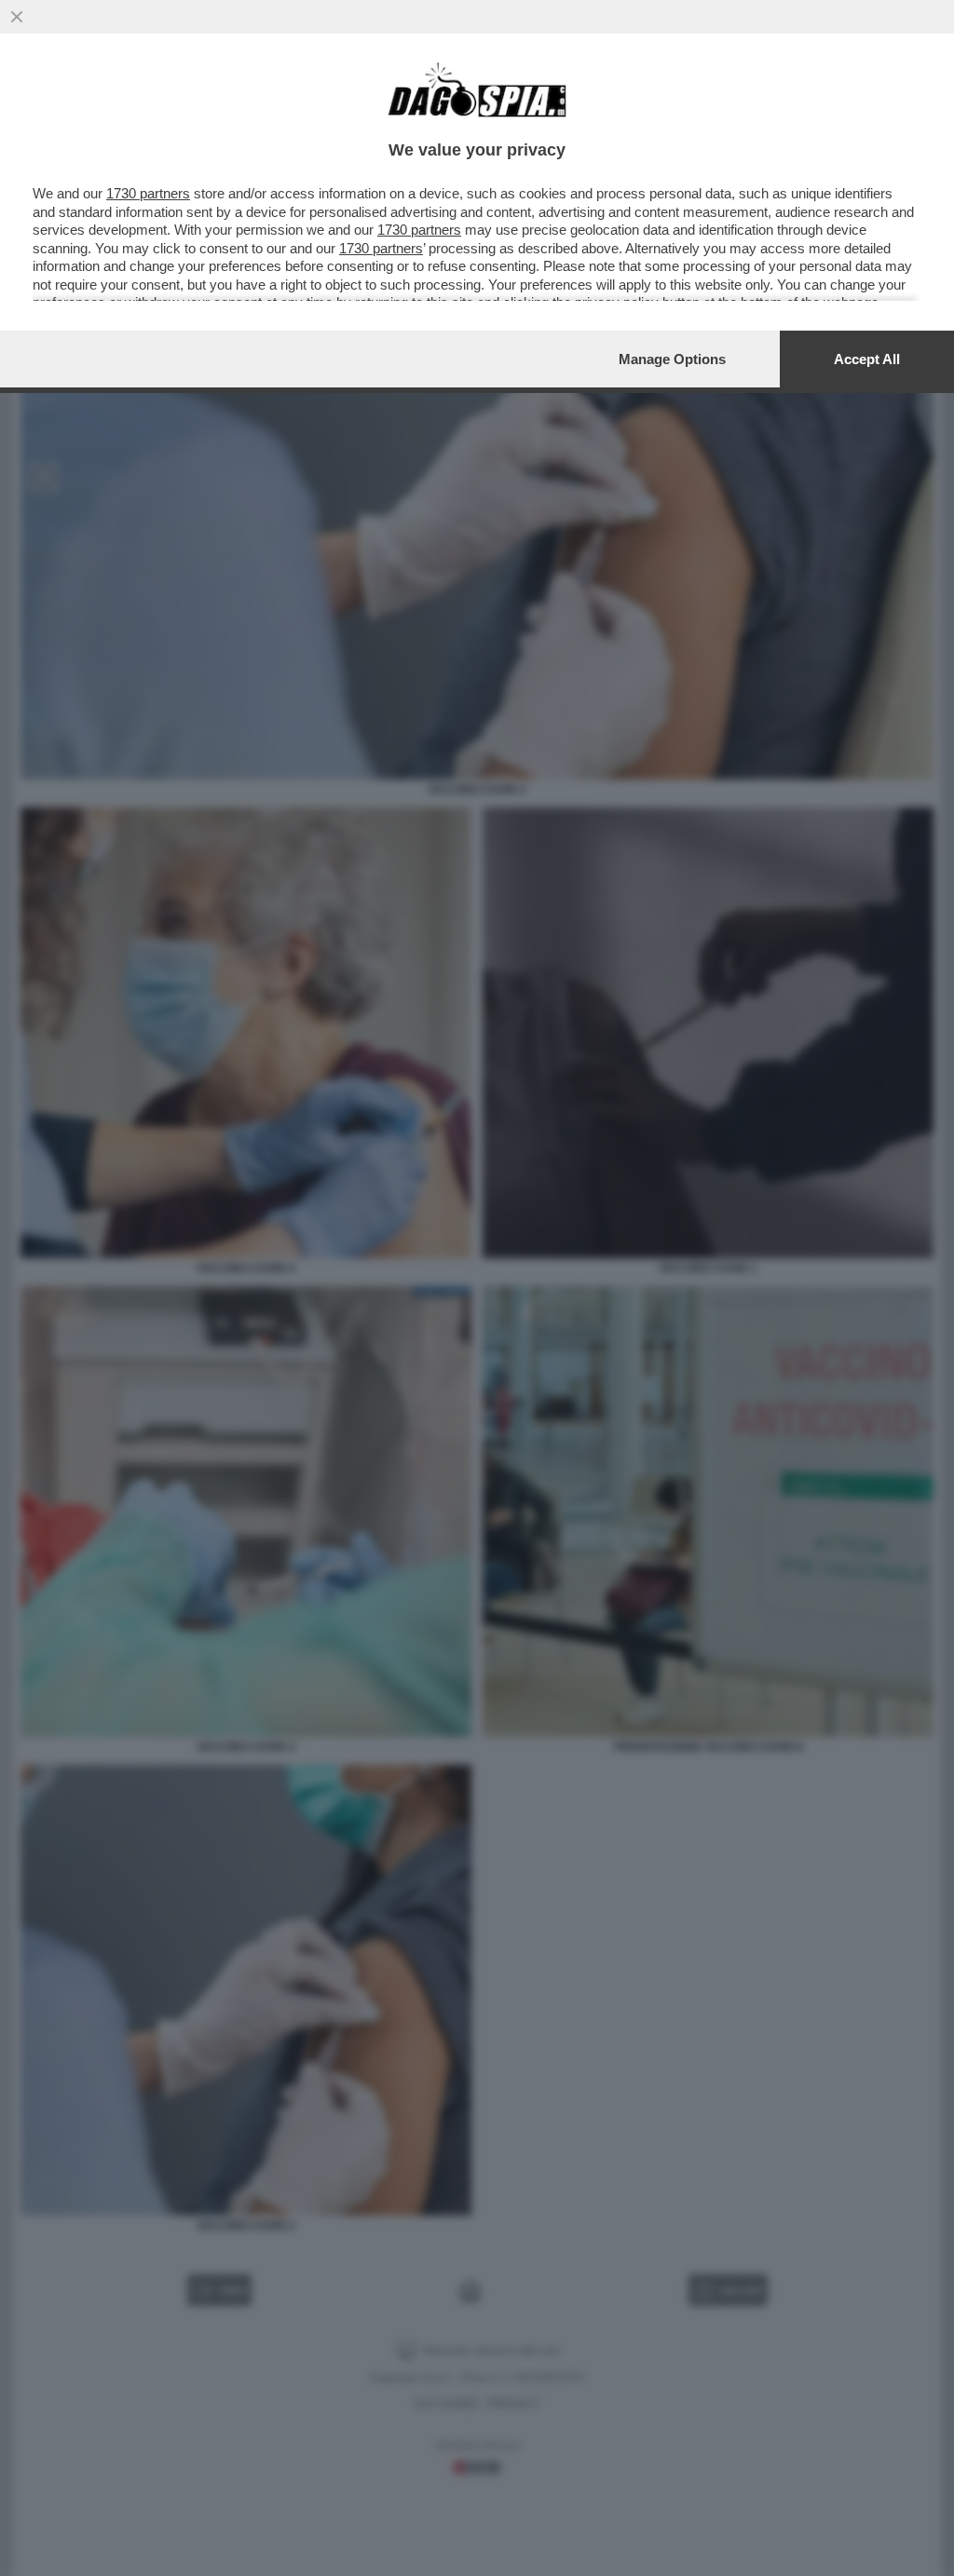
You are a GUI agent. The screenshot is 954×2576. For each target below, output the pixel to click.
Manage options (672, 359)
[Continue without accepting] (17, 17)
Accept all (867, 359)
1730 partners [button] (148, 193)
